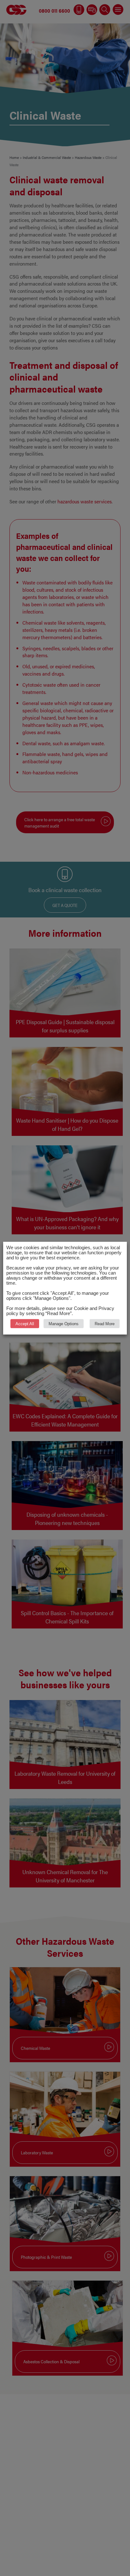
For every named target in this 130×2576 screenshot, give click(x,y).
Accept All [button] (25, 1323)
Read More (105, 1323)
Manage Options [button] (64, 1323)
